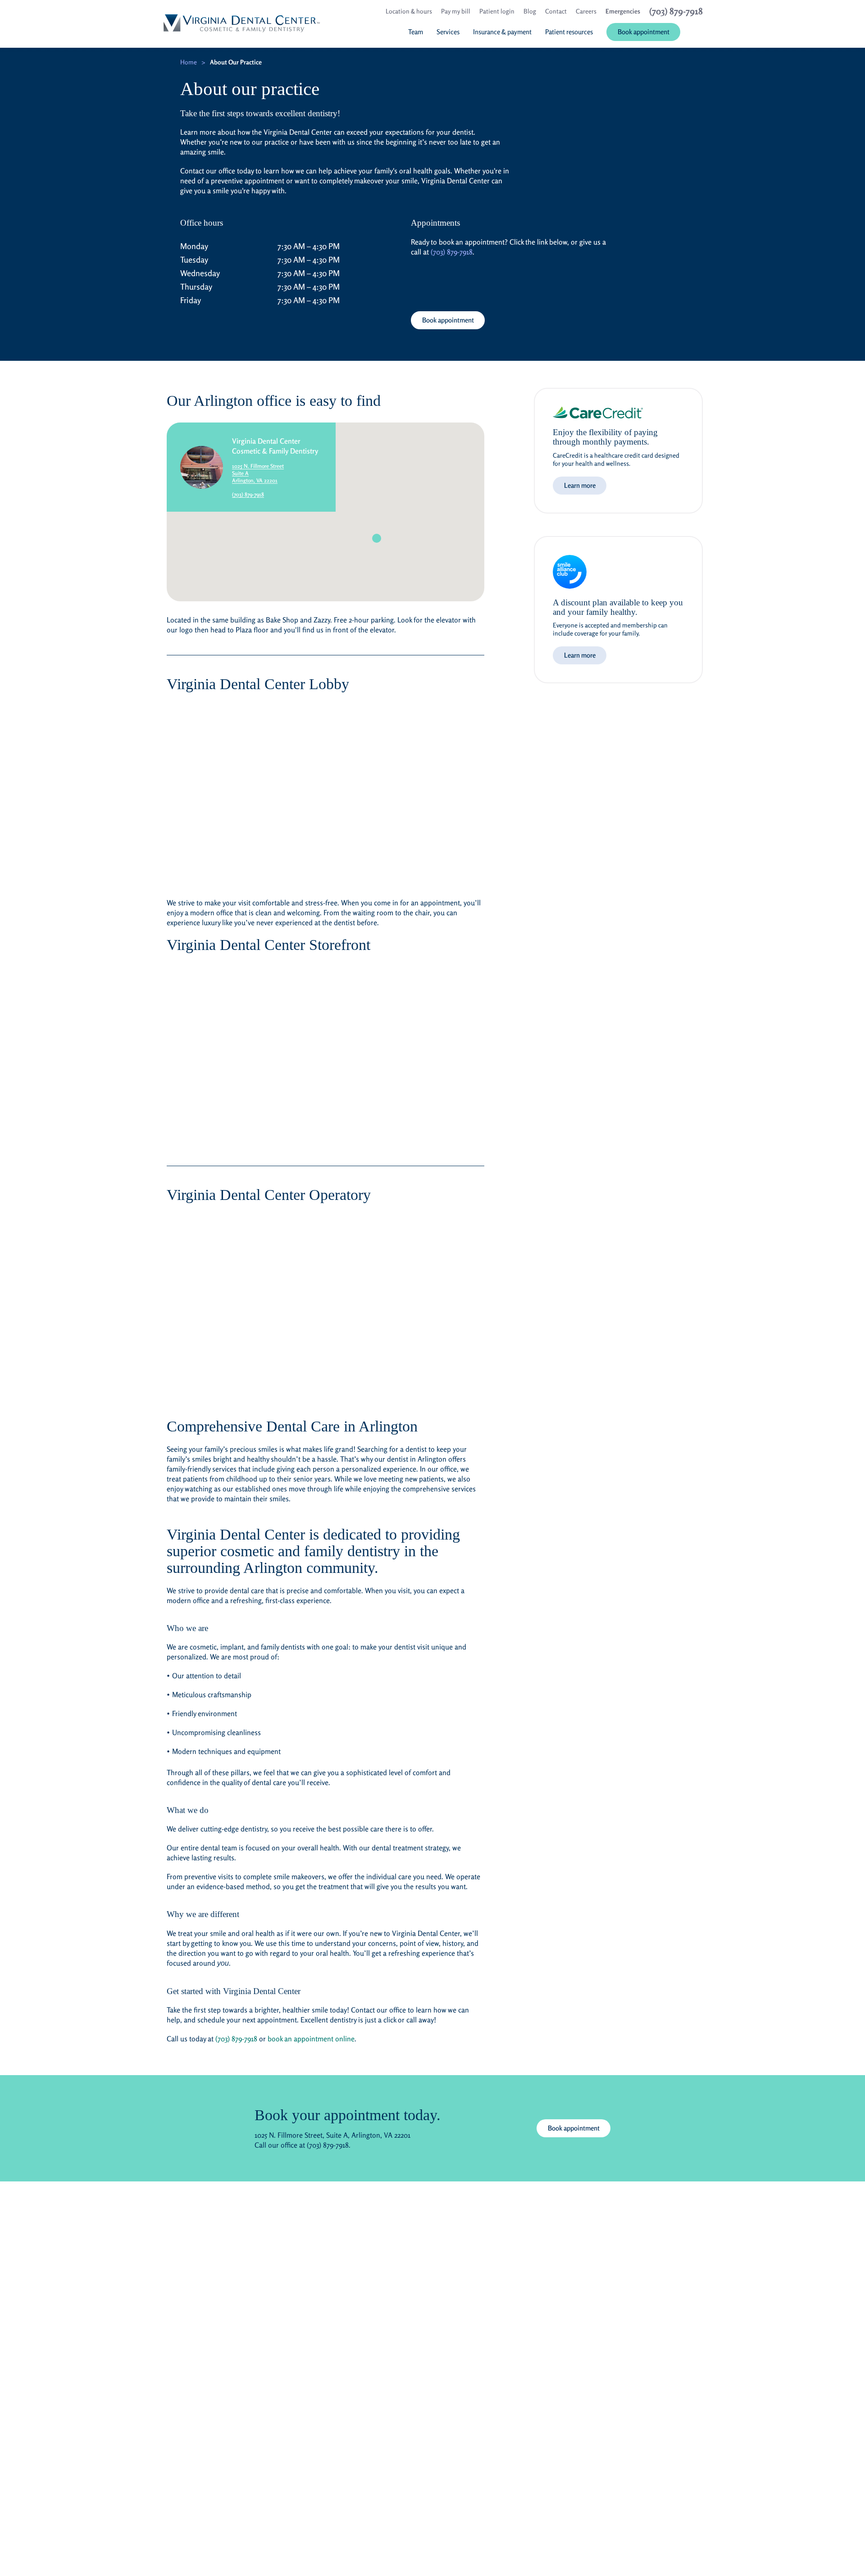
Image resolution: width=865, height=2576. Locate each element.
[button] (377, 538)
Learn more (580, 485)
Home (189, 62)
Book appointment (448, 320)
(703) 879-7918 (452, 252)
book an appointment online (311, 2039)
